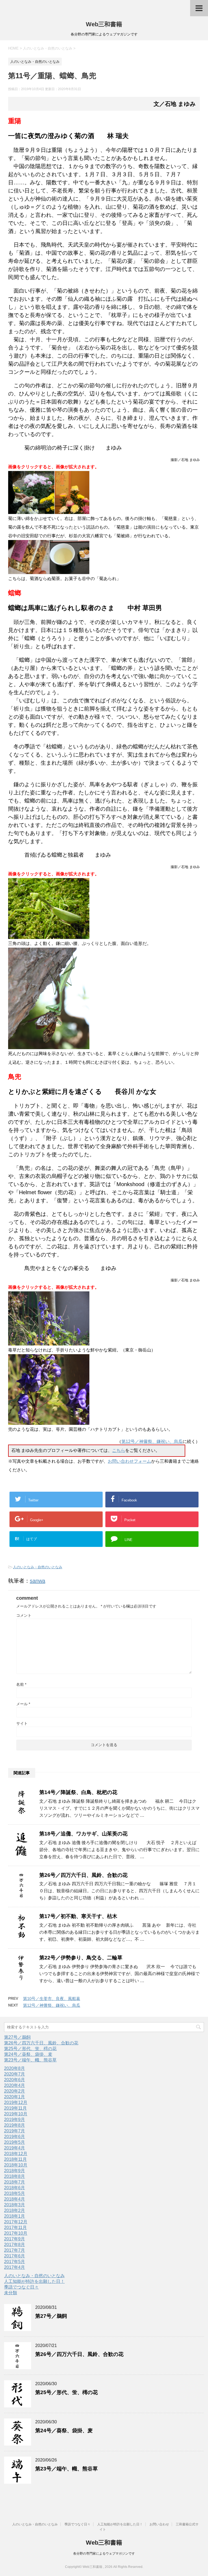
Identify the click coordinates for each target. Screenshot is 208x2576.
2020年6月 (14, 2080)
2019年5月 (14, 2142)
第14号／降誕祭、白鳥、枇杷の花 (78, 1792)
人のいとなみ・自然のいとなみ (38, 1567)
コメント (24, 1615)
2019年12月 (16, 2102)
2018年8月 (14, 2176)
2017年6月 (14, 2256)
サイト (22, 1723)
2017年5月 (14, 2262)
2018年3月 (14, 2205)
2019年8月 (14, 2125)
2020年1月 (14, 2097)
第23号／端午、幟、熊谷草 (30, 2060)
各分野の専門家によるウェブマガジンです (104, 2554)
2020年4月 (14, 2085)
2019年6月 (14, 2137)
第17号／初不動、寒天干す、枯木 (78, 1916)
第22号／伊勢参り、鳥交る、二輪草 (81, 1958)
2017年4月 (14, 2267)
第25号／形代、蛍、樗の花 (30, 2049)
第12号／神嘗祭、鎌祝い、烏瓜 (152, 1441)
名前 (21, 1684)
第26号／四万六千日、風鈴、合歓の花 (83, 1875)
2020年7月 (14, 2074)
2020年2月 (14, 2091)
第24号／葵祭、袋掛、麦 (28, 2054)
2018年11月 (15, 2159)
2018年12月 (16, 2154)
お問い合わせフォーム (129, 1461)
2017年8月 (14, 2245)
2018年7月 (14, 2182)
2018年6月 (14, 2188)
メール (23, 1704)
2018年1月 (14, 2216)
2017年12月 (16, 2222)
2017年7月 (14, 2250)
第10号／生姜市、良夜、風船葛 (52, 1999)
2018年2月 (14, 2210)
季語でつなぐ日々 (21, 2287)
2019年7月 (14, 2131)
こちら (119, 1450)
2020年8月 (14, 2068)
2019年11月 (15, 2108)
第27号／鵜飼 (17, 2037)
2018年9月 (14, 2171)
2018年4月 (14, 2199)
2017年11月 (15, 2228)
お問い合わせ (159, 2524)
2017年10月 (16, 2233)
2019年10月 (16, 2114)
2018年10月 (16, 2165)
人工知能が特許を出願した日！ (34, 2281)
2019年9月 (14, 2120)
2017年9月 (14, 2239)
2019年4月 (14, 2148)
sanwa (38, 1581)
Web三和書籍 (104, 24)
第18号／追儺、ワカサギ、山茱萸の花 (83, 1834)
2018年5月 (14, 2193)
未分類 (11, 2293)
